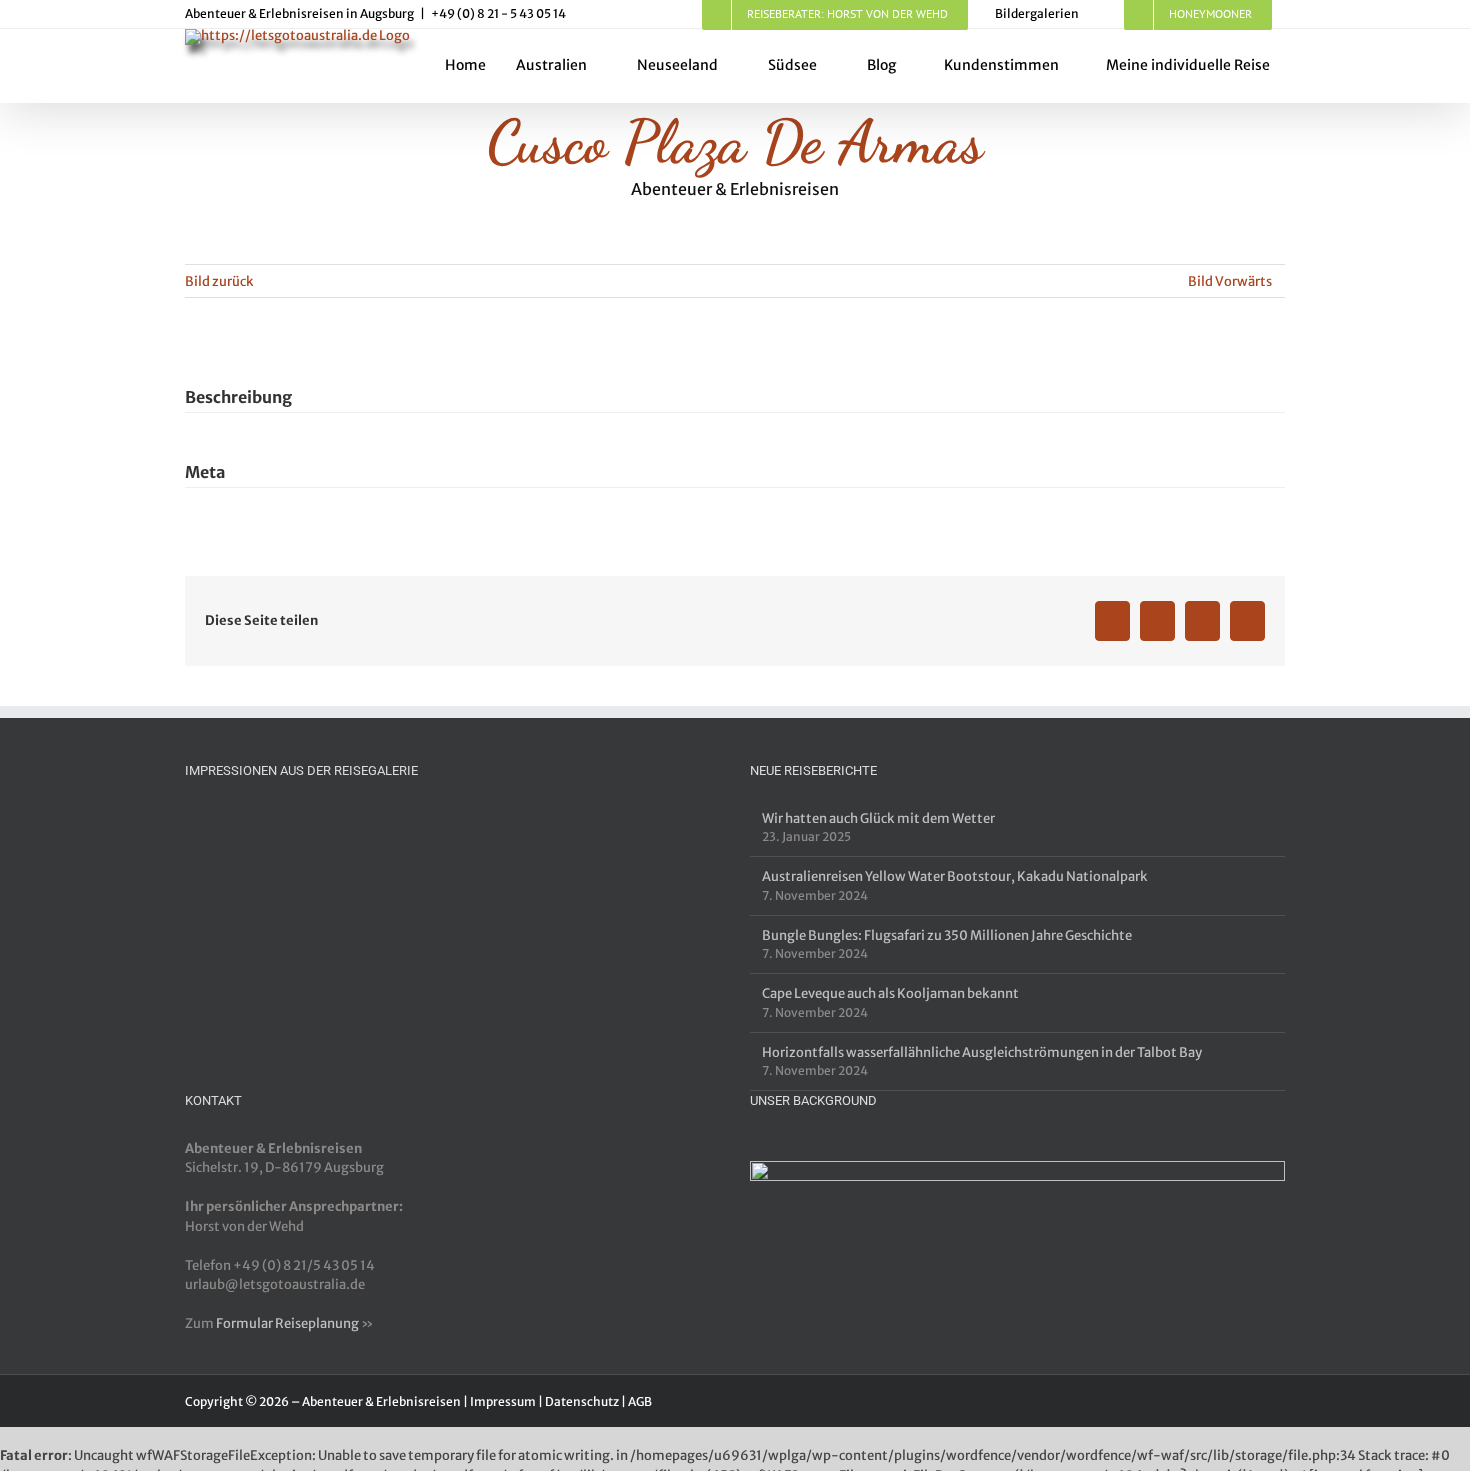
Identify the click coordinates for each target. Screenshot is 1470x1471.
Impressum (503, 1401)
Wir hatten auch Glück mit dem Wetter (878, 818)
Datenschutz (582, 1401)
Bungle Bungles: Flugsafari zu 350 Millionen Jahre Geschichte (947, 935)
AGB (640, 1401)
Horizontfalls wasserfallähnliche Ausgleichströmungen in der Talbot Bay (982, 1052)
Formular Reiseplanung (287, 1323)
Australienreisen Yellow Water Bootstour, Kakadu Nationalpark (955, 876)
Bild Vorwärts (1230, 281)
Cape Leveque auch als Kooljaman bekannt (890, 993)
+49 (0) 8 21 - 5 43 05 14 (498, 13)
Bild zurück (219, 281)
